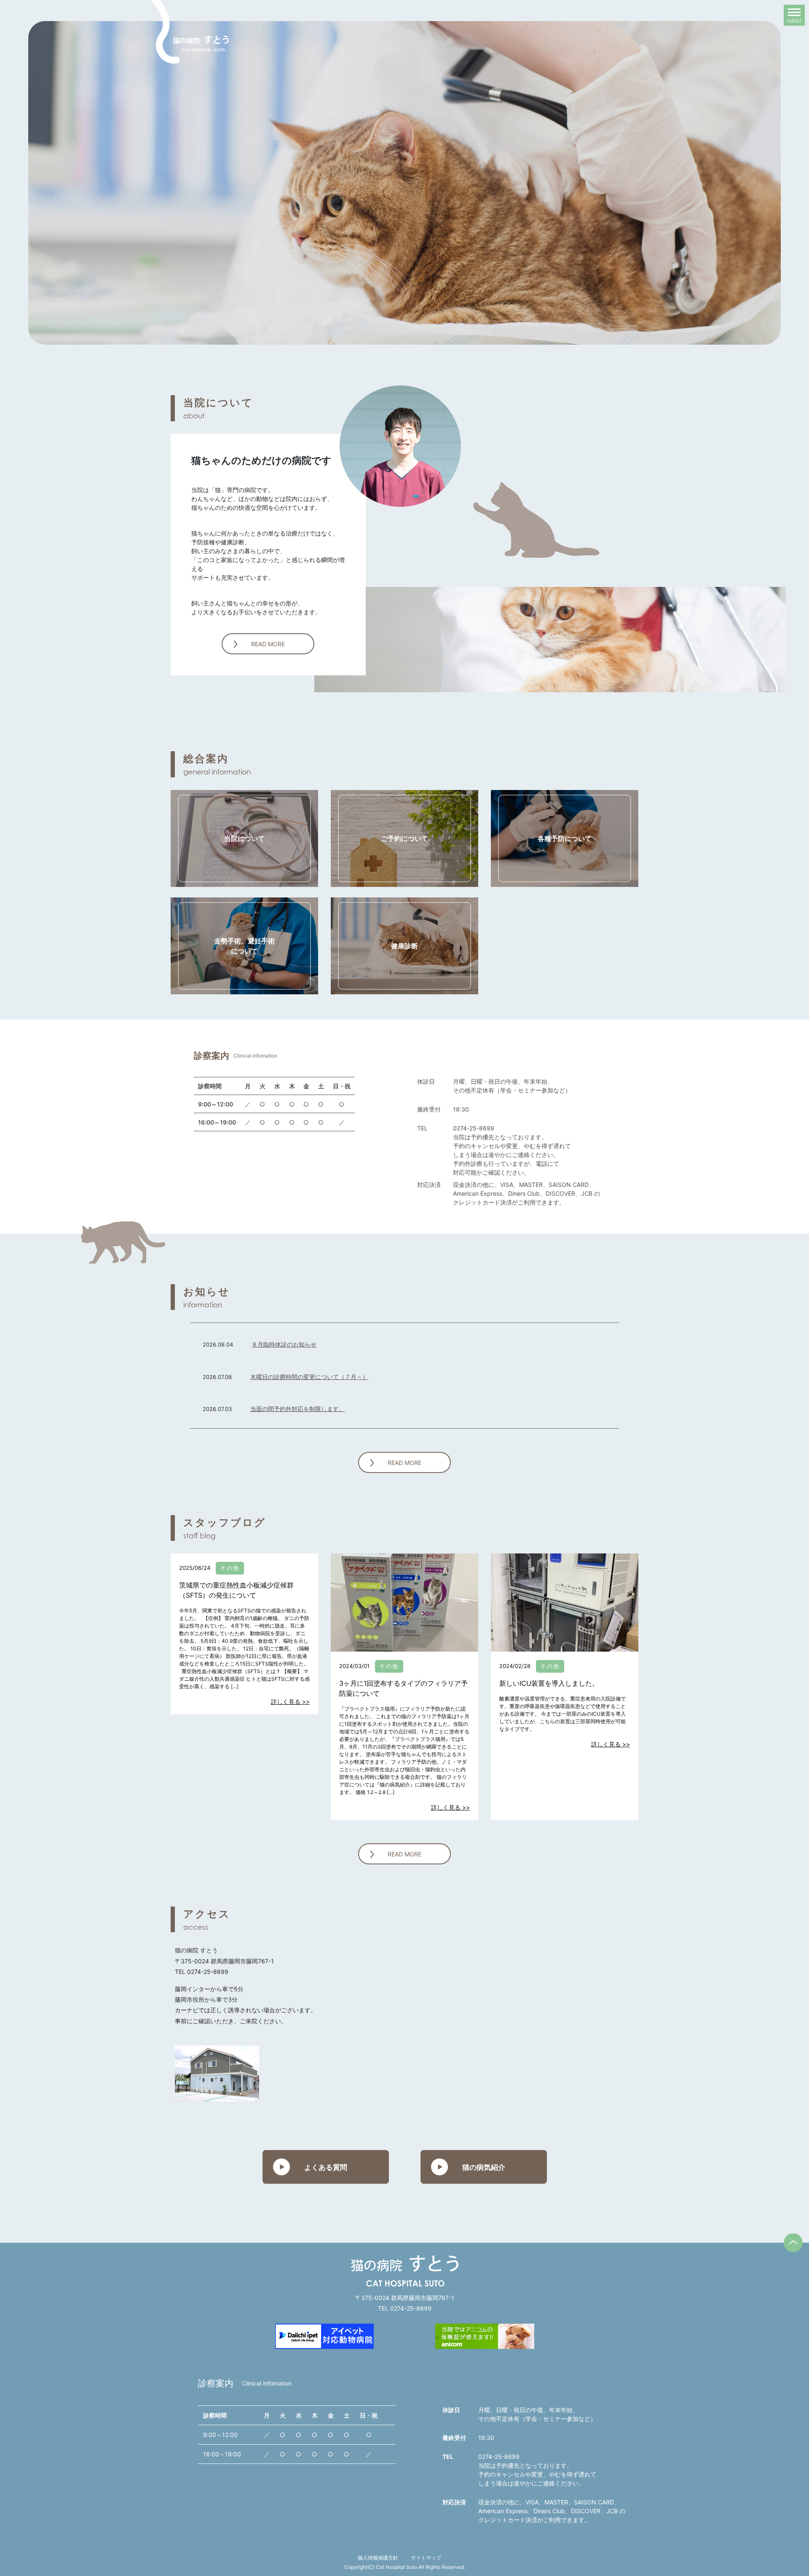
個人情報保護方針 (378, 2558)
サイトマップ (426, 2558)
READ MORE (268, 644)
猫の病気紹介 (484, 2167)
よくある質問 (326, 2167)
